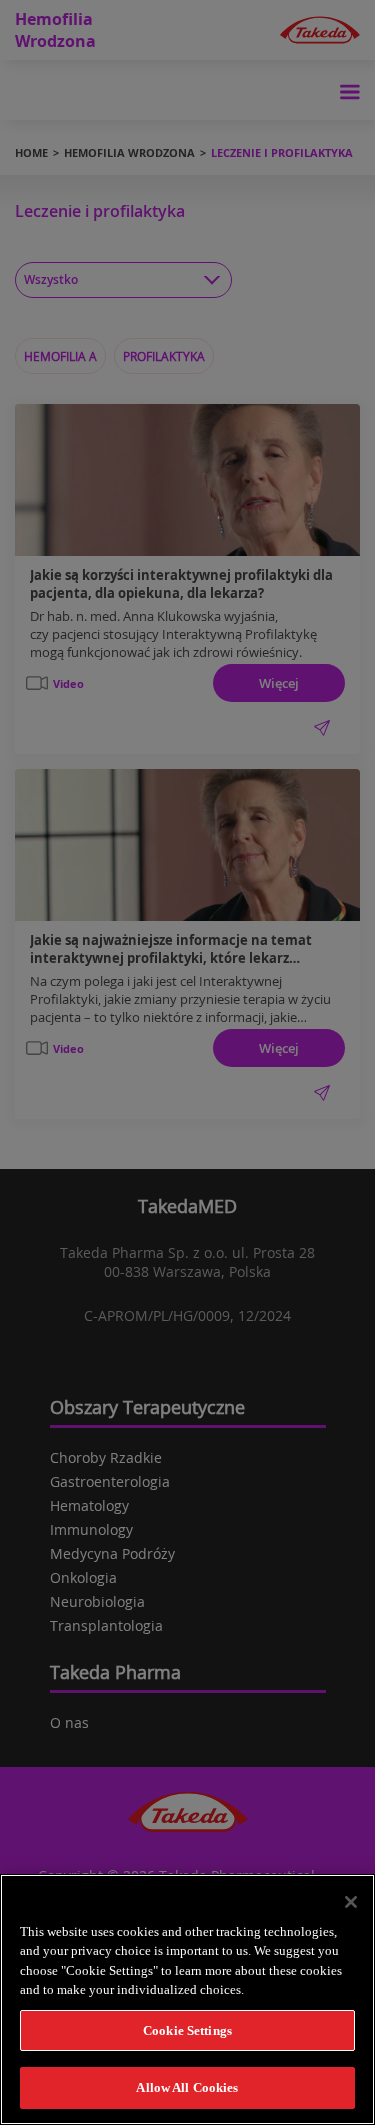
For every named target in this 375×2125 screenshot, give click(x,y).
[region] (187, 1999)
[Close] (351, 1902)
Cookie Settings (187, 2030)
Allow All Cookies (187, 2087)
